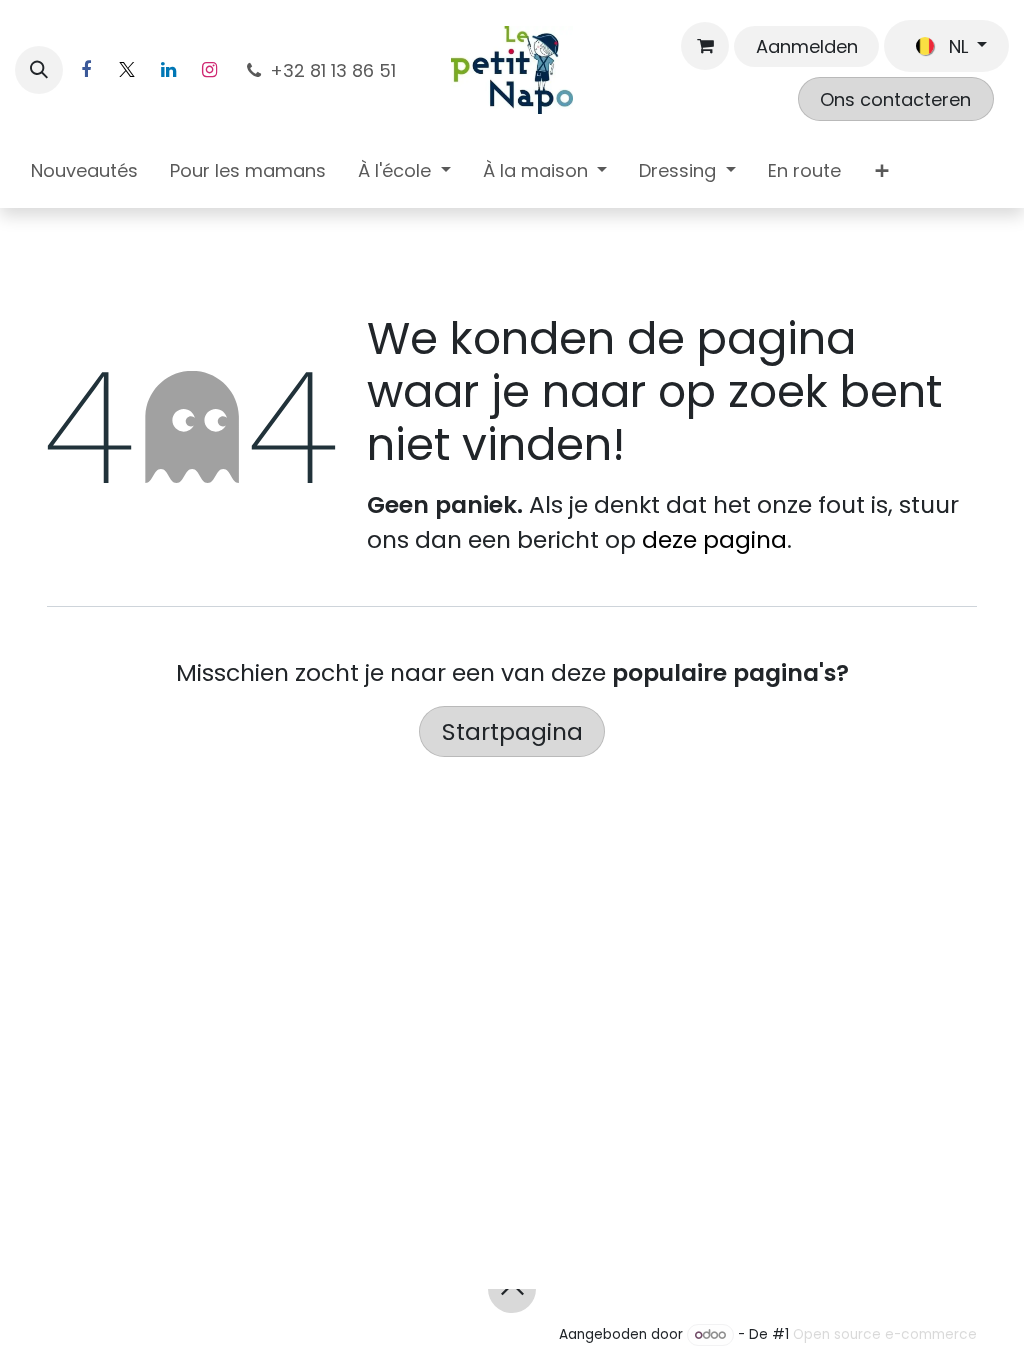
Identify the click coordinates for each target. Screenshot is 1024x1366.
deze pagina (714, 539)
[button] (39, 70)
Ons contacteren (895, 99)
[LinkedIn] (168, 70)
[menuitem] (84, 174)
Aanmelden (807, 46)
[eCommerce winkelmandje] (705, 46)
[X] (127, 70)
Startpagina (512, 731)
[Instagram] (209, 70)
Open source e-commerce (885, 1334)
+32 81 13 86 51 (335, 70)
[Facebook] (86, 70)
